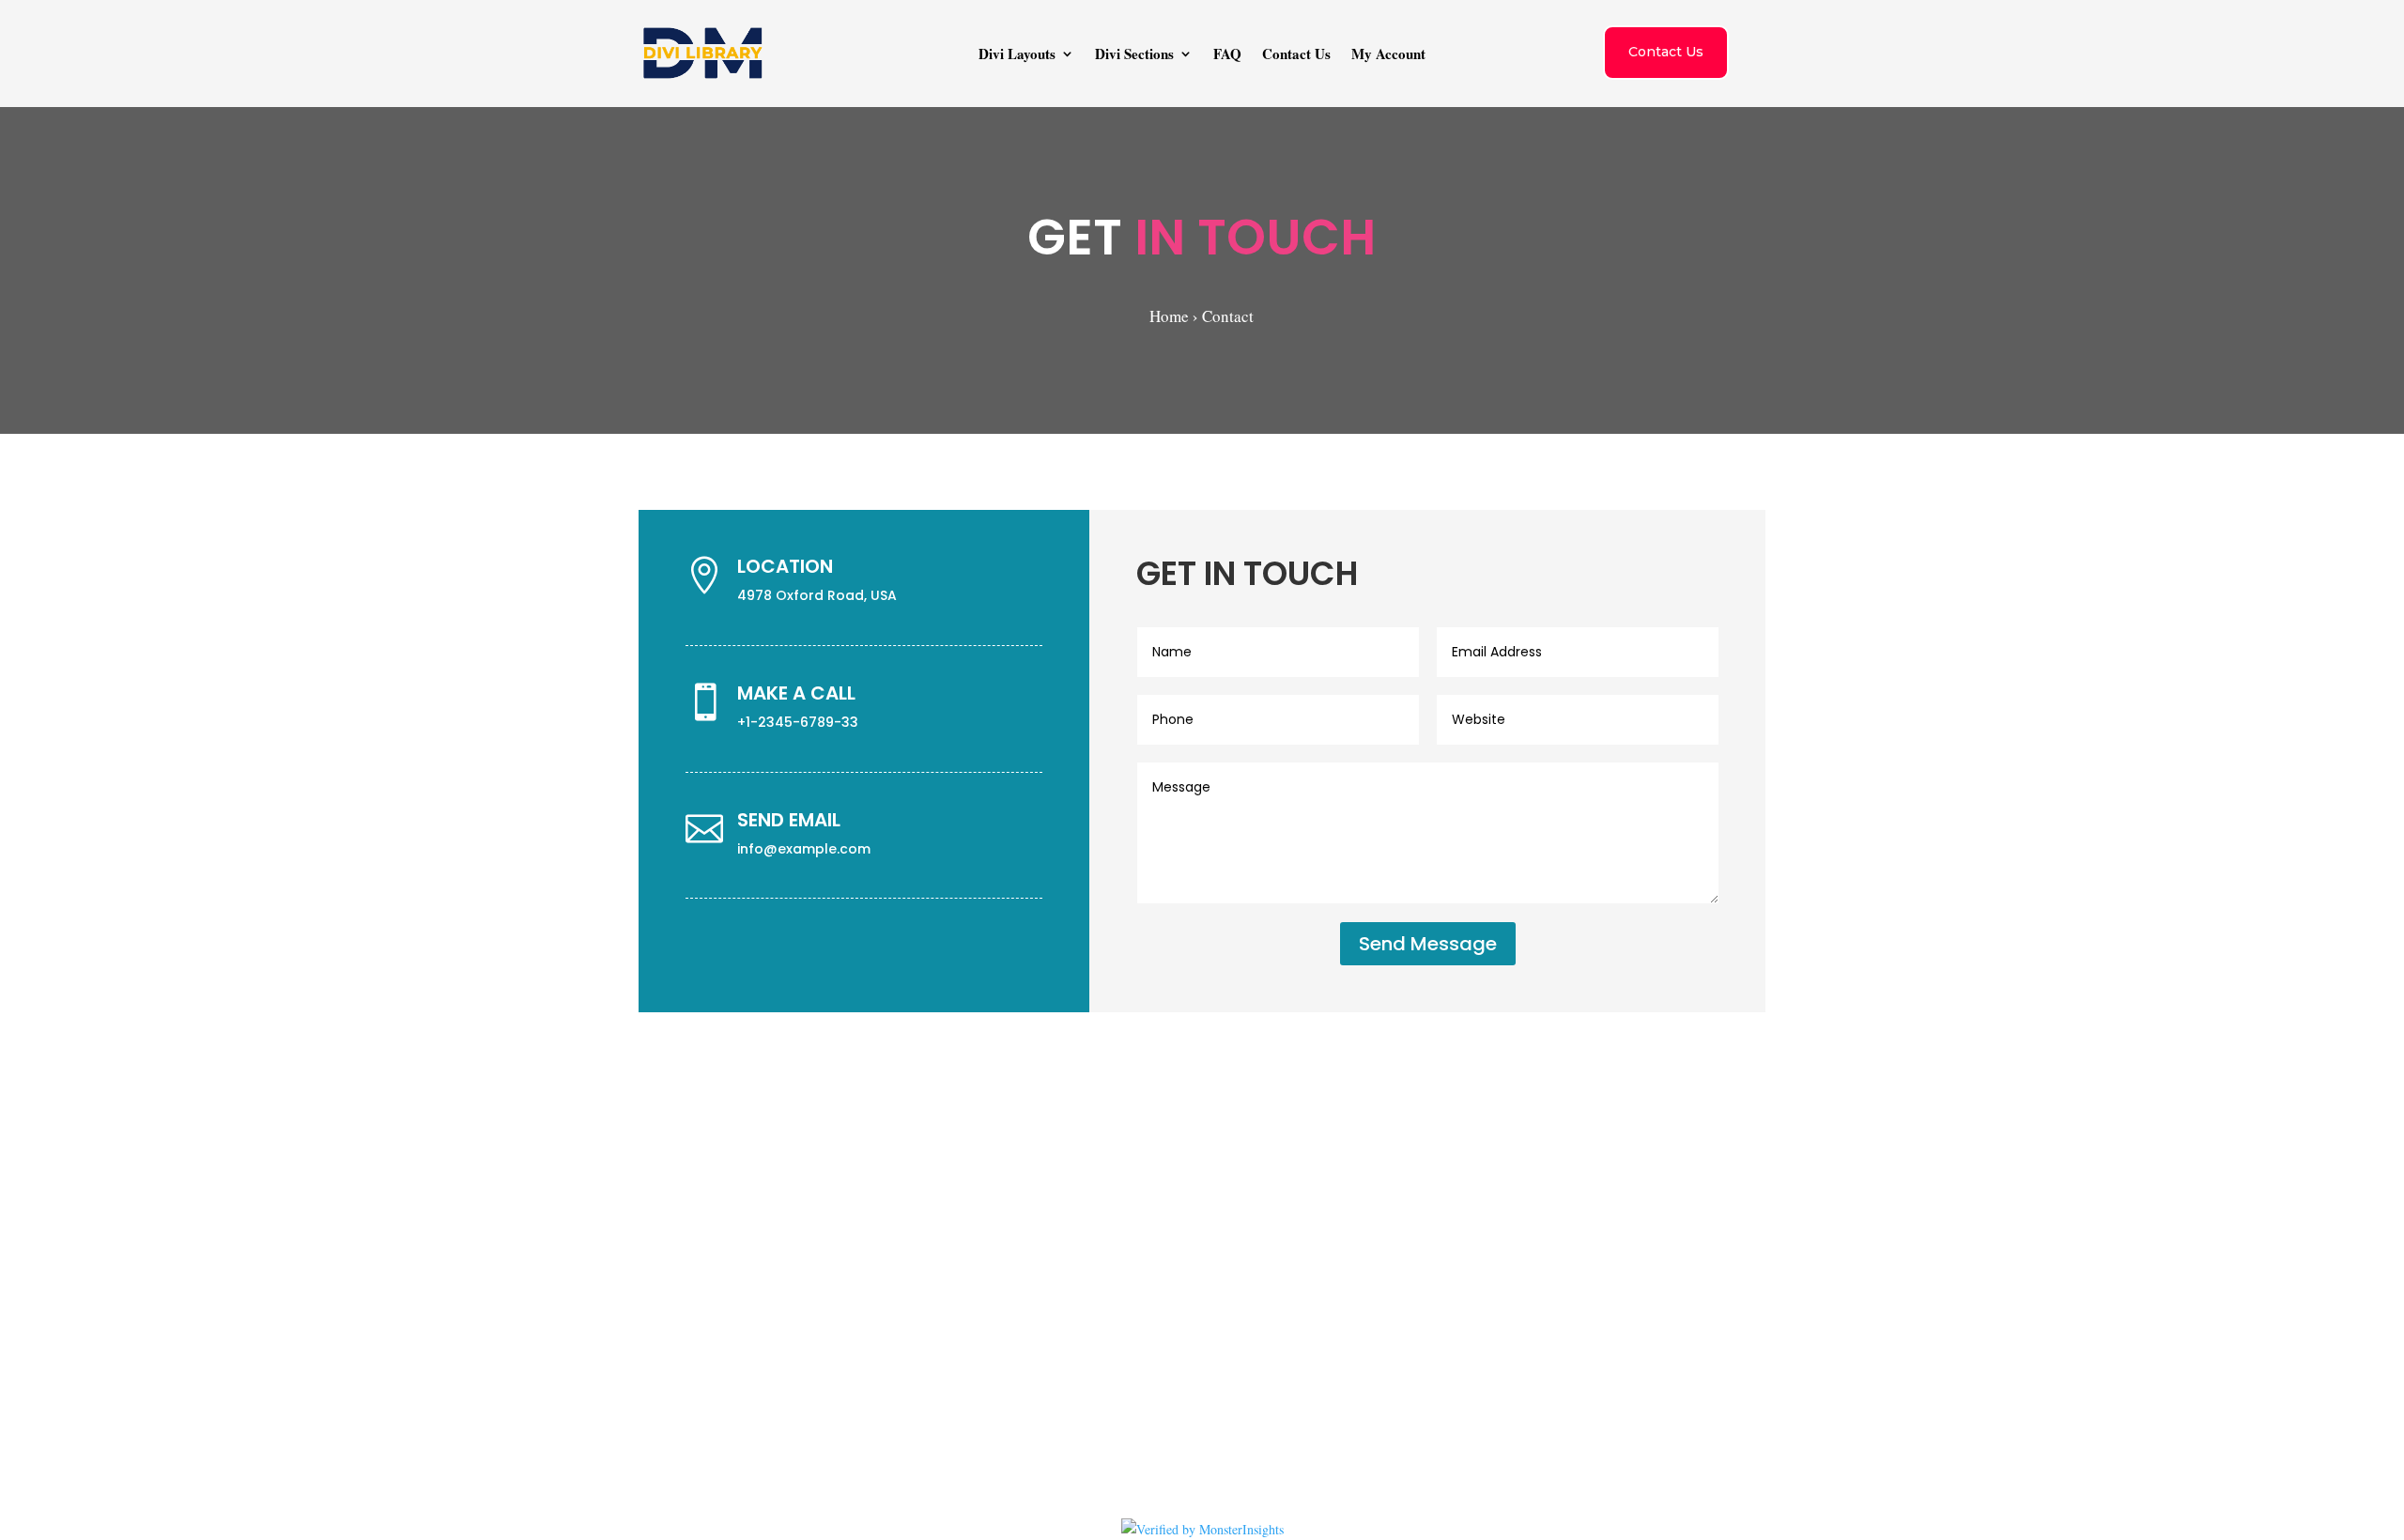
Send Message (1428, 944)
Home (1169, 316)
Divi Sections (1134, 55)
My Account (1388, 55)
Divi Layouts (1017, 55)
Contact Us (1296, 55)
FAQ (1227, 55)
